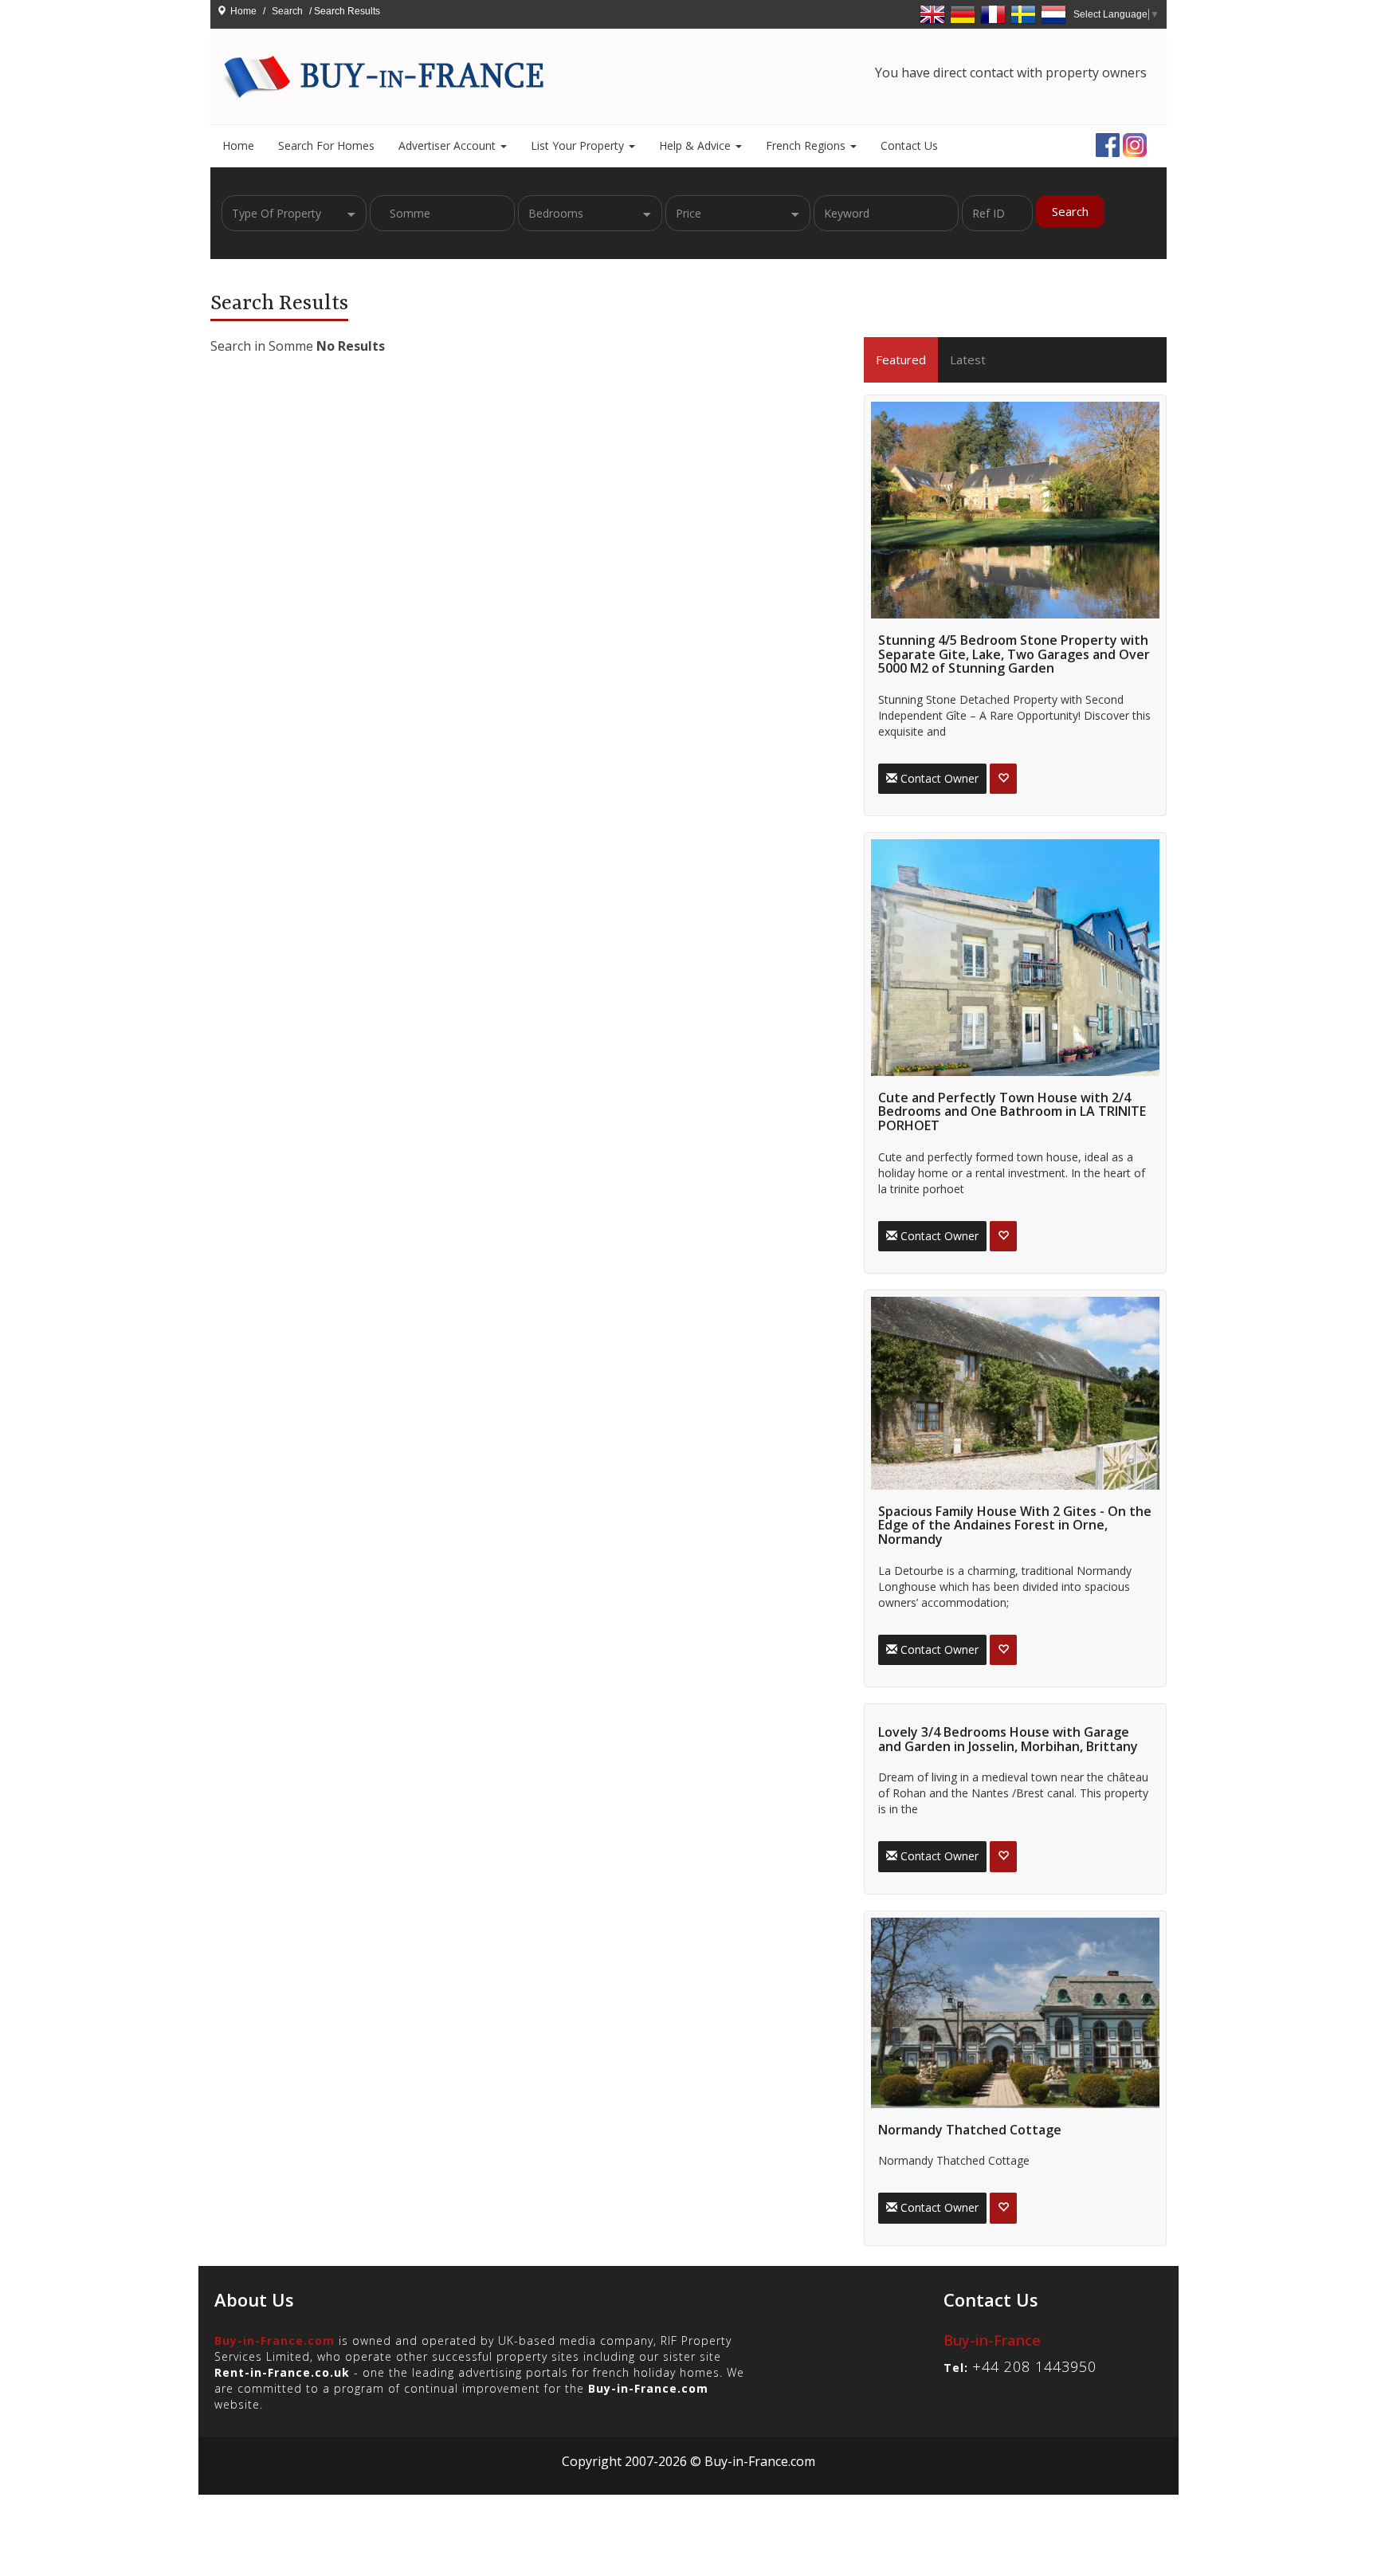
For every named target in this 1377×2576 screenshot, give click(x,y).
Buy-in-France (992, 2340)
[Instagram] (1135, 143)
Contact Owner (938, 778)
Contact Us (909, 145)
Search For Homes (326, 145)
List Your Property (579, 145)
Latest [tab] (968, 359)
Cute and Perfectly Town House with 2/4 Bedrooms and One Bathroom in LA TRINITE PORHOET (1012, 1111)
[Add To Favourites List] (1003, 779)
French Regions (807, 145)
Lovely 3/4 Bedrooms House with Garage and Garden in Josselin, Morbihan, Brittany (1008, 1739)
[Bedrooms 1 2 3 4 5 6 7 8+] (590, 213)
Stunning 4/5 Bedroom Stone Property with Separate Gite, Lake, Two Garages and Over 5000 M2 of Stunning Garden (1014, 654)
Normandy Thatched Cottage (970, 2130)
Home (243, 11)
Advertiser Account (449, 145)
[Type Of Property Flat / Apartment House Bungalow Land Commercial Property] (294, 213)
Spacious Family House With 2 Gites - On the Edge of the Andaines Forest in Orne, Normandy (1015, 1525)
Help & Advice (696, 145)
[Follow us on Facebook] (1108, 143)
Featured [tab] (901, 359)
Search (1070, 211)
